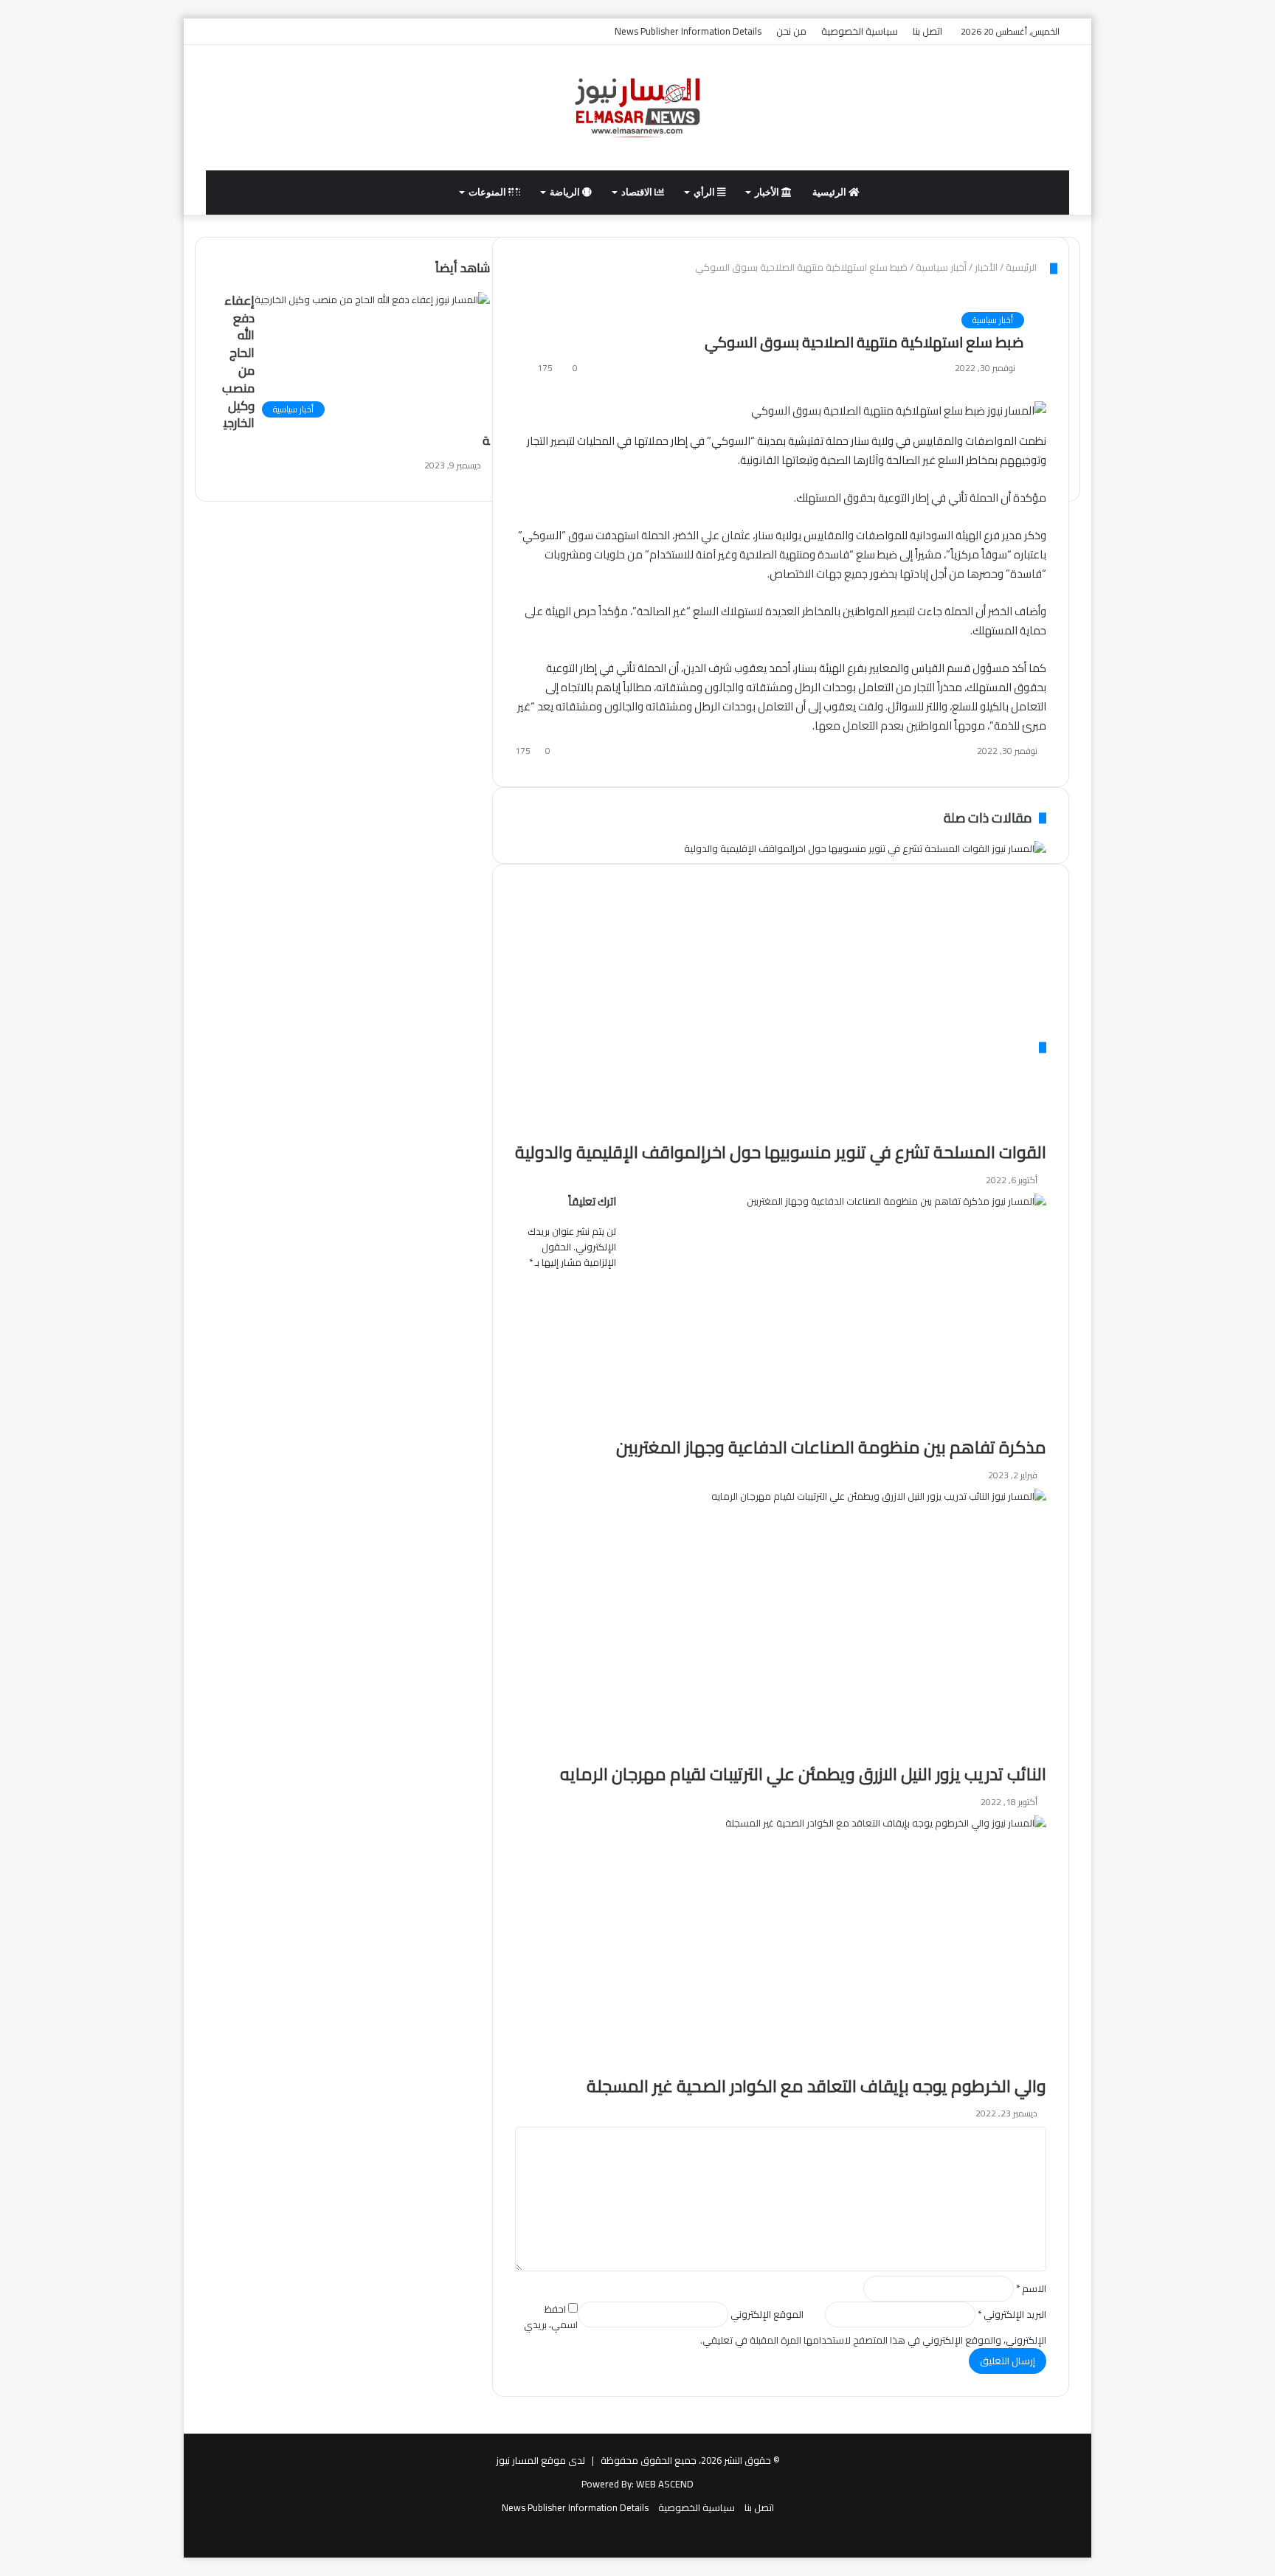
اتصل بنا (927, 31)
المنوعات (488, 192)
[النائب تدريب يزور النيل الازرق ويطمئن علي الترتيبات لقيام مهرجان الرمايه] (803, 1626)
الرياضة (566, 192)
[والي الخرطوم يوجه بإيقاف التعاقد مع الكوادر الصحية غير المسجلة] (816, 1945)
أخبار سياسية (993, 320)
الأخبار (768, 192)
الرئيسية (830, 192)
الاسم (1031, 2288)
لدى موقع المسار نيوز (540, 2460)
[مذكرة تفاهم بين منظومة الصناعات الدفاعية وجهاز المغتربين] (831, 1315)
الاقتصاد (638, 192)
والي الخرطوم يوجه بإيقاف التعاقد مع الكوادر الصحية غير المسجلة (816, 2086)
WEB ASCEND (665, 2484)
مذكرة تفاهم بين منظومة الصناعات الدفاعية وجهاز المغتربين (831, 1447)
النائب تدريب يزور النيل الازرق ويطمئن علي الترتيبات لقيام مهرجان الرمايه (803, 1774)
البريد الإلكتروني (1012, 2314)
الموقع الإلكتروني (767, 2314)
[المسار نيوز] (637, 108)
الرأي (705, 192)
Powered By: (608, 2484)
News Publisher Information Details (688, 31)
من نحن (791, 31)
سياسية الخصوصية (860, 31)
